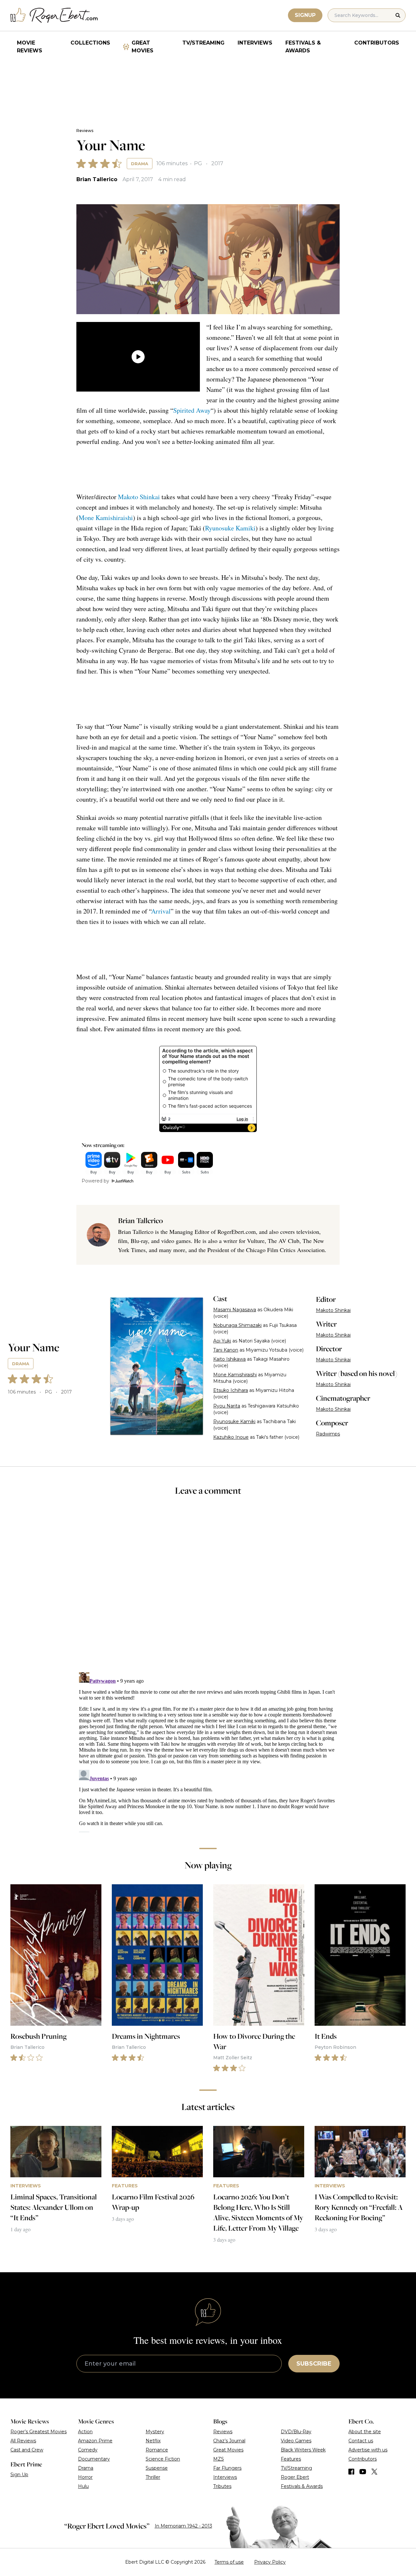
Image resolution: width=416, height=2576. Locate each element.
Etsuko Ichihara (231, 1390)
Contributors (377, 43)
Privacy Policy (270, 2562)
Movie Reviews (30, 47)
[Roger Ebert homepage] (54, 15)
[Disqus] (208, 1751)
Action (85, 2432)
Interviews (255, 43)
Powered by (95, 1181)
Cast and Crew (27, 2450)
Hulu (83, 2486)
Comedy (88, 2450)
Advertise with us (368, 2450)
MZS (219, 2459)
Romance (157, 2450)
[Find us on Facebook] (351, 2472)
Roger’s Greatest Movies (39, 2432)
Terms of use (229, 2562)
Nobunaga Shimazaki (237, 1325)
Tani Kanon (226, 1350)
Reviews (85, 131)
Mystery (155, 2432)
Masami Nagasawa (235, 1310)
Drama (140, 164)
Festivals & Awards (303, 47)
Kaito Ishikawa (229, 1359)
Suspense (157, 2468)
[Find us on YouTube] (363, 2472)
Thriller (153, 2477)
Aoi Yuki (222, 1341)
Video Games (296, 2441)
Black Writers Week (303, 2450)
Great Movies (143, 47)
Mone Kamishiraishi (106, 518)
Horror (85, 2477)
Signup (305, 15)
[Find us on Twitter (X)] (374, 2472)
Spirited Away (192, 410)
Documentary (94, 2459)
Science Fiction (163, 2459)
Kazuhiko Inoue (231, 1437)
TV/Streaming (203, 43)
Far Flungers (227, 2468)
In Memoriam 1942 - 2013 (183, 2526)
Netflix (153, 2441)
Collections (90, 43)
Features (291, 2459)
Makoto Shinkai (139, 497)
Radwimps (328, 1434)
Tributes (222, 2486)
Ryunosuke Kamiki (230, 528)
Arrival (161, 911)
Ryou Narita (227, 1406)
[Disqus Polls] (208, 1588)
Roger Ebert (295, 2477)
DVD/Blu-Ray (296, 2432)
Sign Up (19, 2475)
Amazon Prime (95, 2441)
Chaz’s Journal (229, 2441)
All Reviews (23, 2441)
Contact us (361, 2441)
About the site (365, 2432)
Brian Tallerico (97, 179)
